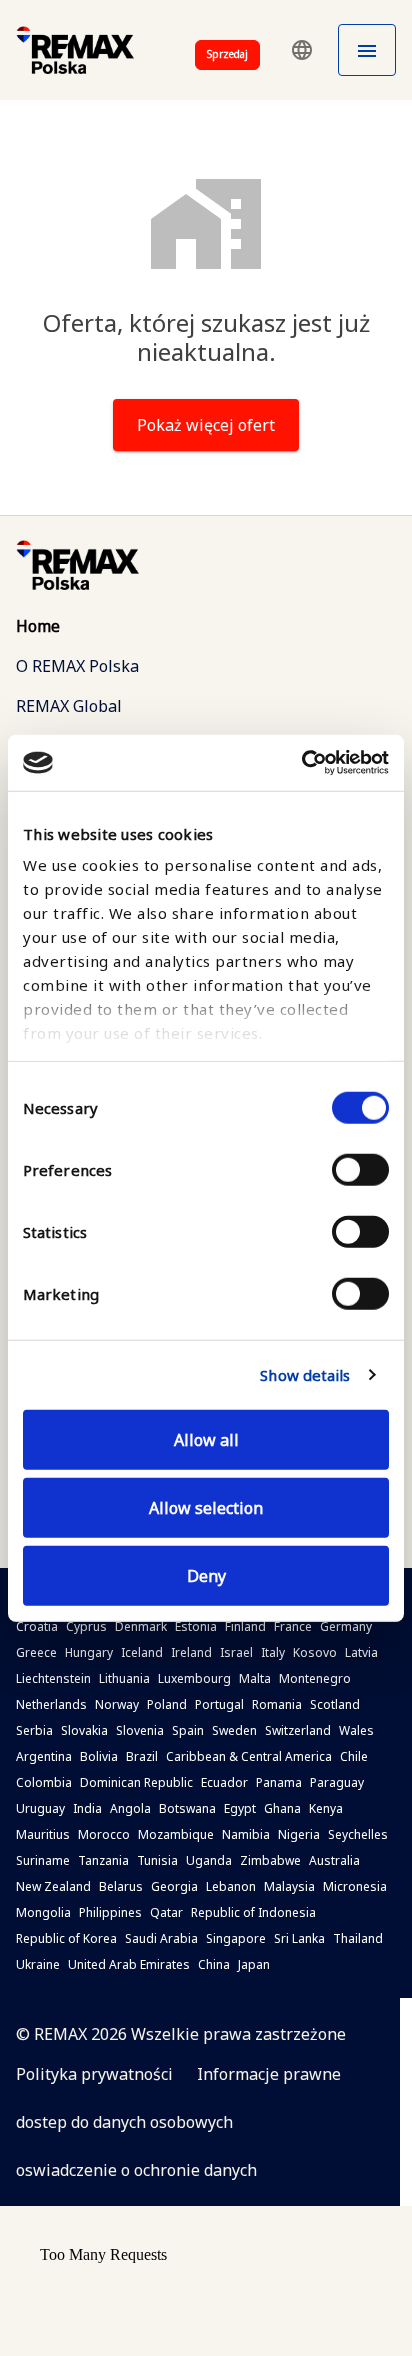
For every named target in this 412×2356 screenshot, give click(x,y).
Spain (188, 1730)
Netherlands (51, 1704)
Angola (130, 1808)
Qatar (166, 1912)
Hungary (89, 1652)
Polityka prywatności (94, 2074)
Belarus (121, 1886)
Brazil (142, 1756)
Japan (254, 1964)
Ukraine (38, 1964)
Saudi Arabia (161, 1938)
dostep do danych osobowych (124, 2122)
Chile (354, 1756)
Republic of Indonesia (253, 1912)
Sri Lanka (299, 1938)
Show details (305, 1375)
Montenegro (315, 1678)
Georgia (174, 1886)
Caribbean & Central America (249, 1756)
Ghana (282, 1808)
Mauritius (43, 1834)
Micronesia (355, 1886)
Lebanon (231, 1886)
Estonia (196, 1626)
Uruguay (40, 1808)
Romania (277, 1704)
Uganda (209, 1860)
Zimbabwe (270, 1860)
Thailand (358, 1938)
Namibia (246, 1834)
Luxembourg (194, 1678)
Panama (279, 1782)
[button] (302, 50)
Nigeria (299, 1834)
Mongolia (43, 1912)
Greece (36, 1652)
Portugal (219, 1704)
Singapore (236, 1938)
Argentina (44, 1756)
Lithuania (124, 1678)
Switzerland (298, 1730)
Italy (273, 1652)
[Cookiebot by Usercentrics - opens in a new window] (301, 763)
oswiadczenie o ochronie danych (136, 2170)
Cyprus (86, 1626)
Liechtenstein (53, 1678)
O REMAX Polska (77, 666)
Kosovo (315, 1652)
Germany (346, 1626)
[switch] (360, 1169)
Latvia (361, 1652)
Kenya (326, 1808)
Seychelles (358, 1834)
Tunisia (157, 1860)
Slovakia (84, 1730)
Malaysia (289, 1886)
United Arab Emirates (129, 1964)
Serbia (34, 1730)
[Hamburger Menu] (367, 50)
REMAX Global (69, 706)
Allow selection (206, 1507)
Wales (356, 1730)
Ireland (191, 1652)
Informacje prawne (269, 2074)
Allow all (206, 1439)
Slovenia (140, 1730)
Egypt (240, 1808)
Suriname (43, 1860)
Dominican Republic (136, 1782)
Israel (236, 1652)
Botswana (187, 1808)
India (87, 1808)
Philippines (110, 1912)
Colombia (44, 1782)
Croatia (37, 1626)
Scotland (335, 1704)
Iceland (142, 1652)
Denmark (141, 1626)
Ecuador (224, 1782)
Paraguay (337, 1782)
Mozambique (176, 1834)
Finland (245, 1626)
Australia (334, 1860)
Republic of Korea (66, 1938)
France (293, 1626)
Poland (167, 1704)
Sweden (234, 1730)
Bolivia (99, 1756)
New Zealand (53, 1886)
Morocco (104, 1834)
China (214, 1964)
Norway (117, 1704)
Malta (255, 1678)
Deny (206, 1575)
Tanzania (103, 1860)
